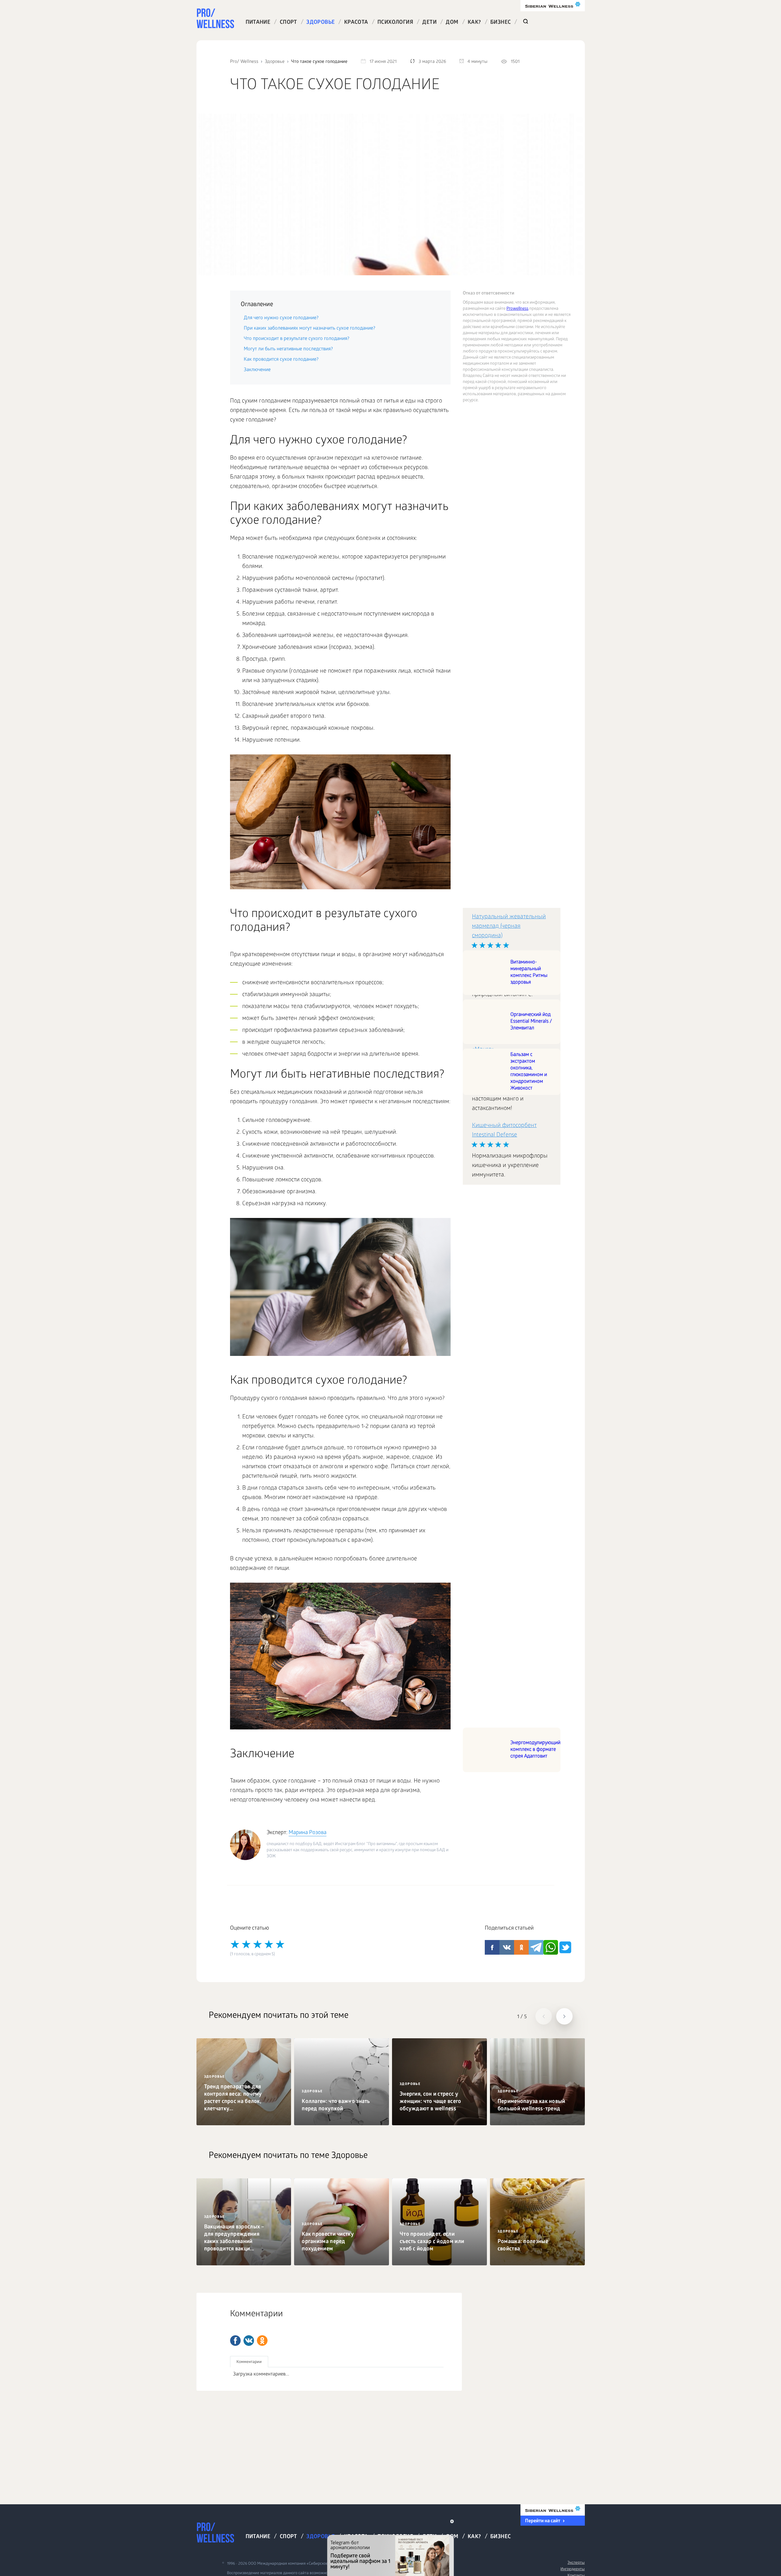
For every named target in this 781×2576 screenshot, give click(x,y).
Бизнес (500, 23)
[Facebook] (235, 2341)
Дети (429, 23)
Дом (452, 23)
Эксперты (576, 2563)
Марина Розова (308, 1833)
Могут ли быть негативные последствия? (288, 349)
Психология (395, 23)
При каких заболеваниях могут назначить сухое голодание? (310, 329)
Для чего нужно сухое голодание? (281, 318)
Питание (258, 23)
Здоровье (320, 23)
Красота (356, 23)
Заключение (257, 370)
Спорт (288, 23)
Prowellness (517, 309)
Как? (474, 23)
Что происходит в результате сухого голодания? (297, 339)
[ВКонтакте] (249, 2341)
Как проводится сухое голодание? (281, 360)
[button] (544, 2016)
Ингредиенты (572, 2569)
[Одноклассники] (262, 2341)
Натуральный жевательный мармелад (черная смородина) (509, 927)
